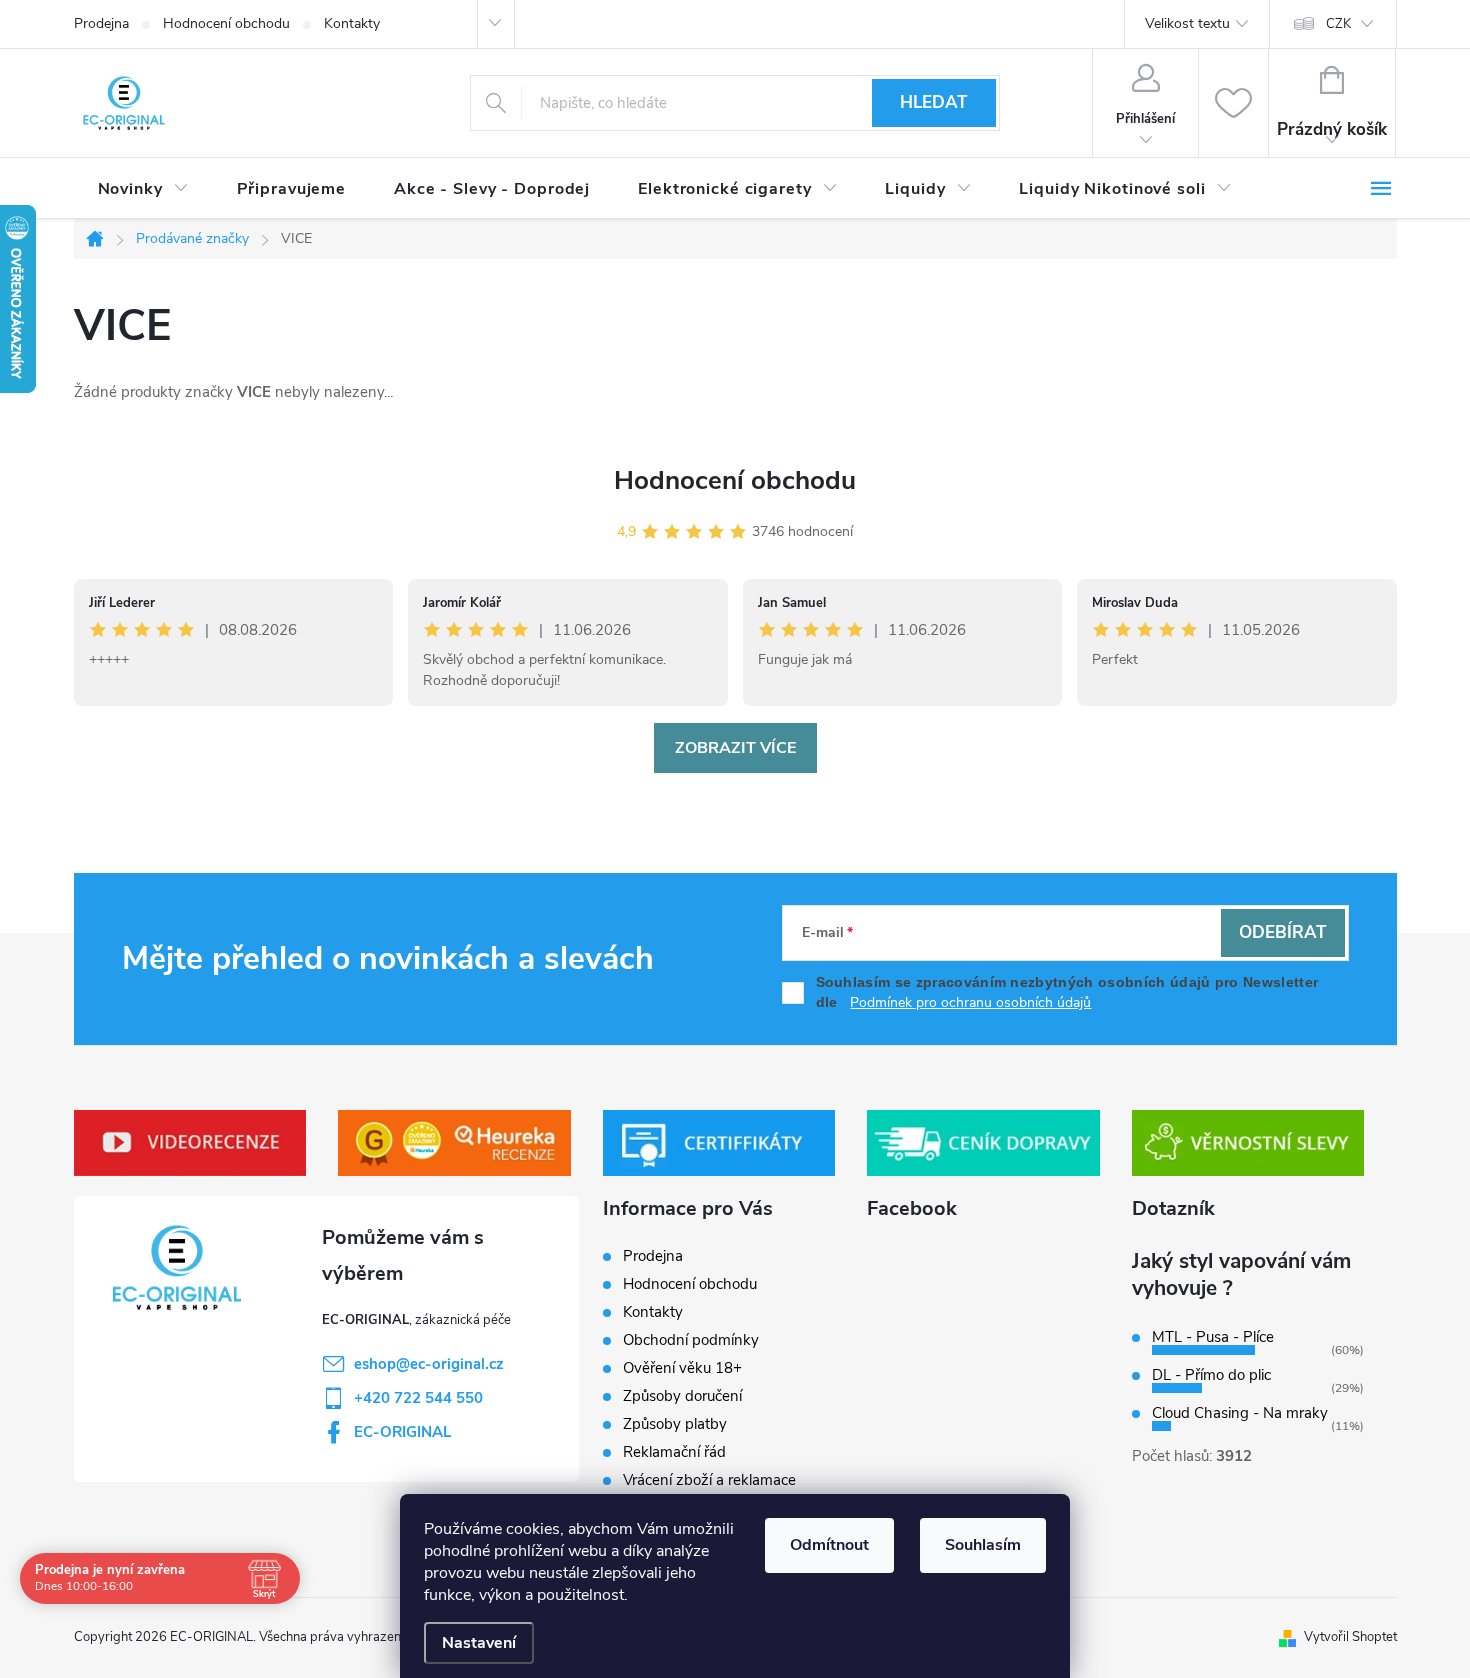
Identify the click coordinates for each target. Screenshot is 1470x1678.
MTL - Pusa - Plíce (1213, 1337)
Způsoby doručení (682, 1396)
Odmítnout (829, 1545)
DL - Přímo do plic (1211, 1375)
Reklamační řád (674, 1452)
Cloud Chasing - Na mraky (1240, 1413)
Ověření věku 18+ (682, 1368)
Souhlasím (983, 1545)
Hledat (933, 102)
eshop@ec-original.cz (429, 1364)
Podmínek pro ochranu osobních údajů (970, 1002)
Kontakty (352, 23)
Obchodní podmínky (691, 1340)
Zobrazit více (735, 748)
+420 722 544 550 (418, 1398)
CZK (1338, 24)
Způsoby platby (675, 1424)
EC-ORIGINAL (402, 1432)
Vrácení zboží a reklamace (709, 1480)
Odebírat (1282, 932)
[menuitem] (143, 189)
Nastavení (479, 1643)
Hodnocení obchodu (226, 23)
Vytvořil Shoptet (1350, 1637)
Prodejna (101, 23)
